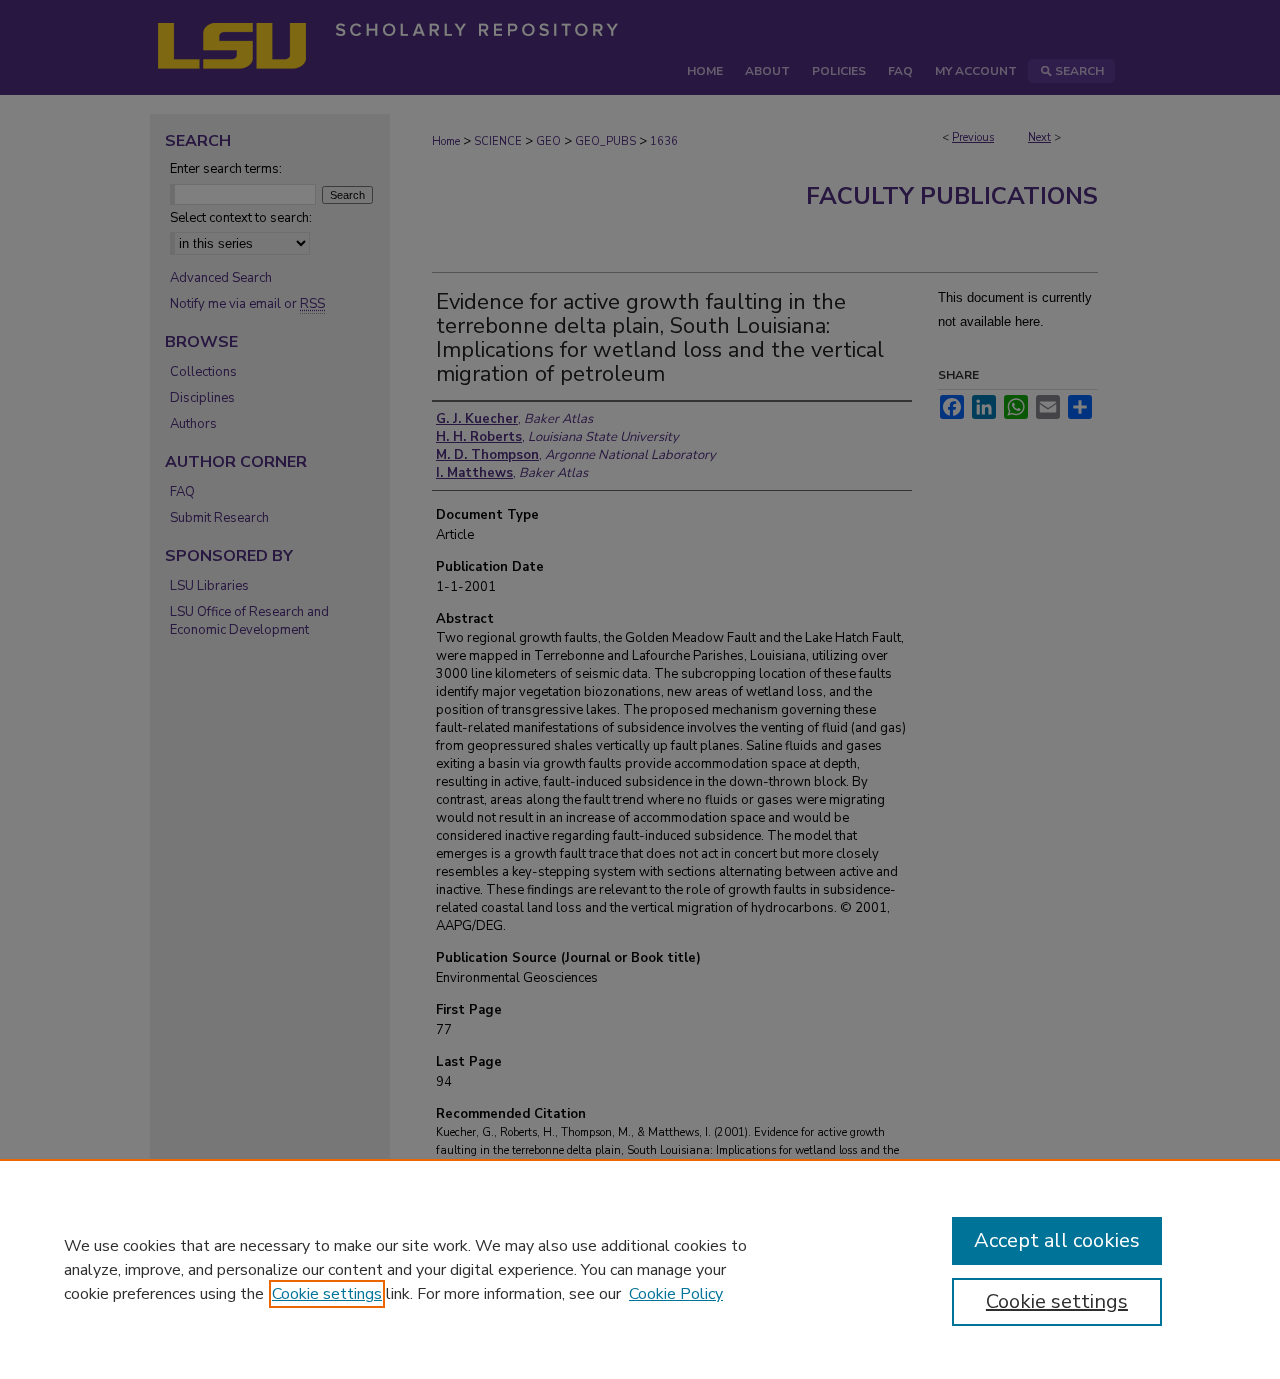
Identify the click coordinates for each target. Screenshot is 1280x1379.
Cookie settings (327, 1294)
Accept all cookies (1057, 1240)
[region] (640, 1269)
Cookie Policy (676, 1294)
